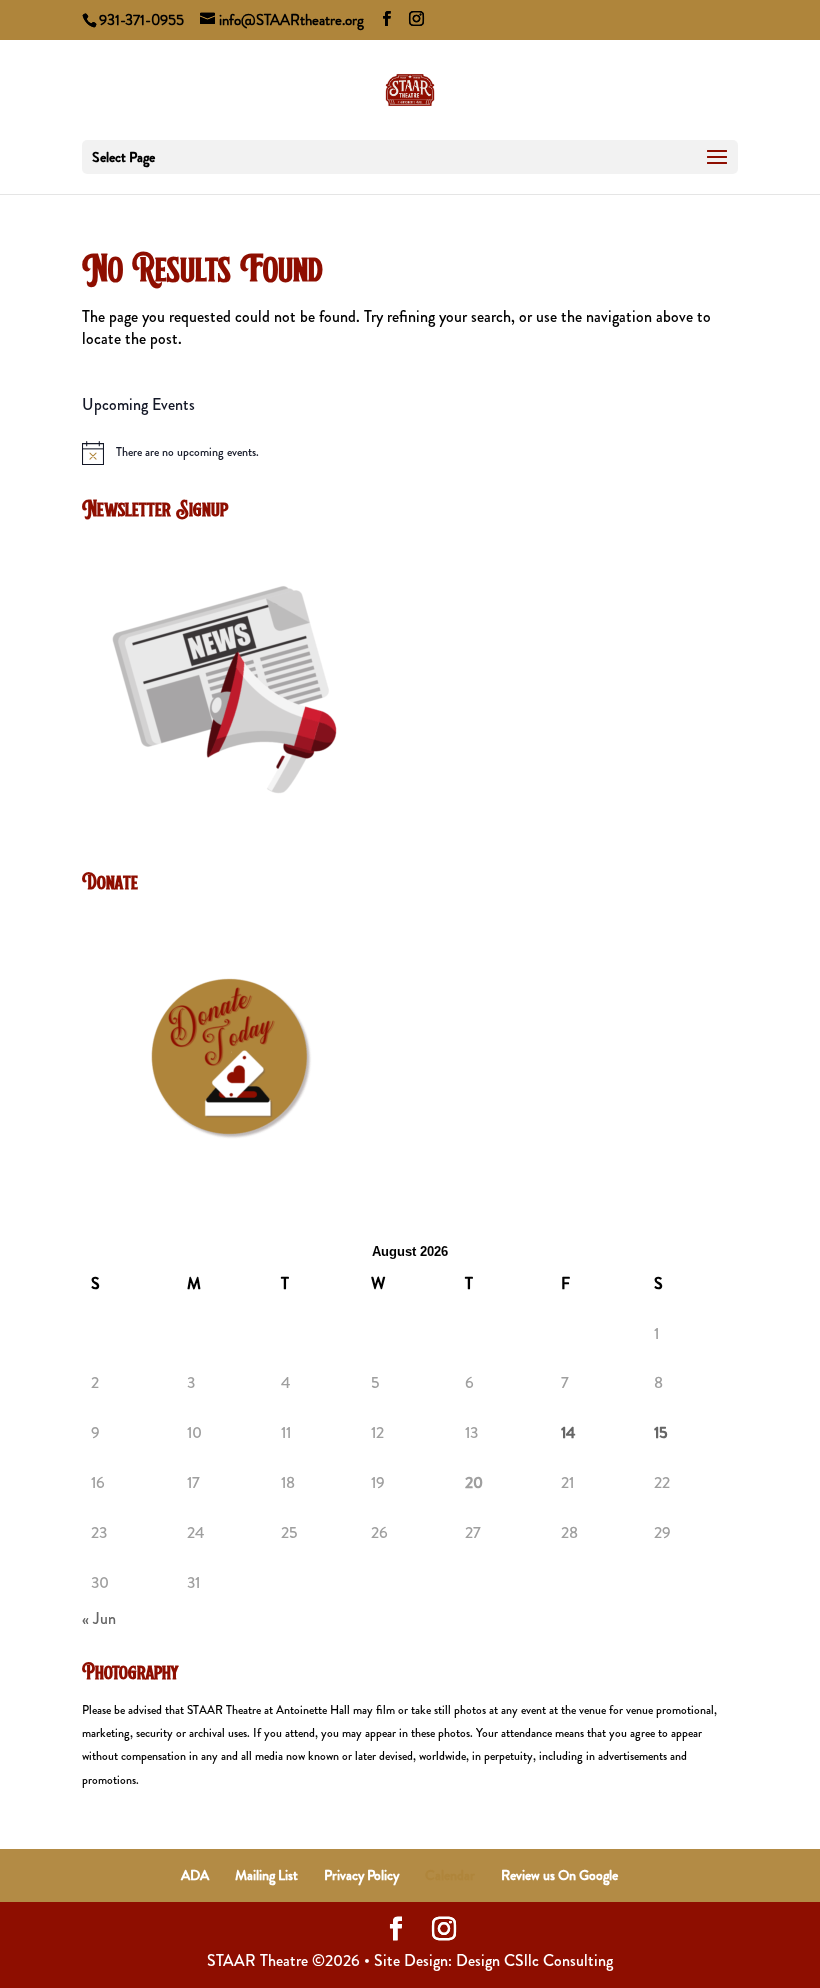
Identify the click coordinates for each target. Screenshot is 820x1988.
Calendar (450, 1875)
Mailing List (266, 1875)
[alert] (410, 453)
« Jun (99, 1618)
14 (568, 1433)
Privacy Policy (361, 1875)
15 (660, 1433)
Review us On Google (559, 1875)
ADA (195, 1875)
